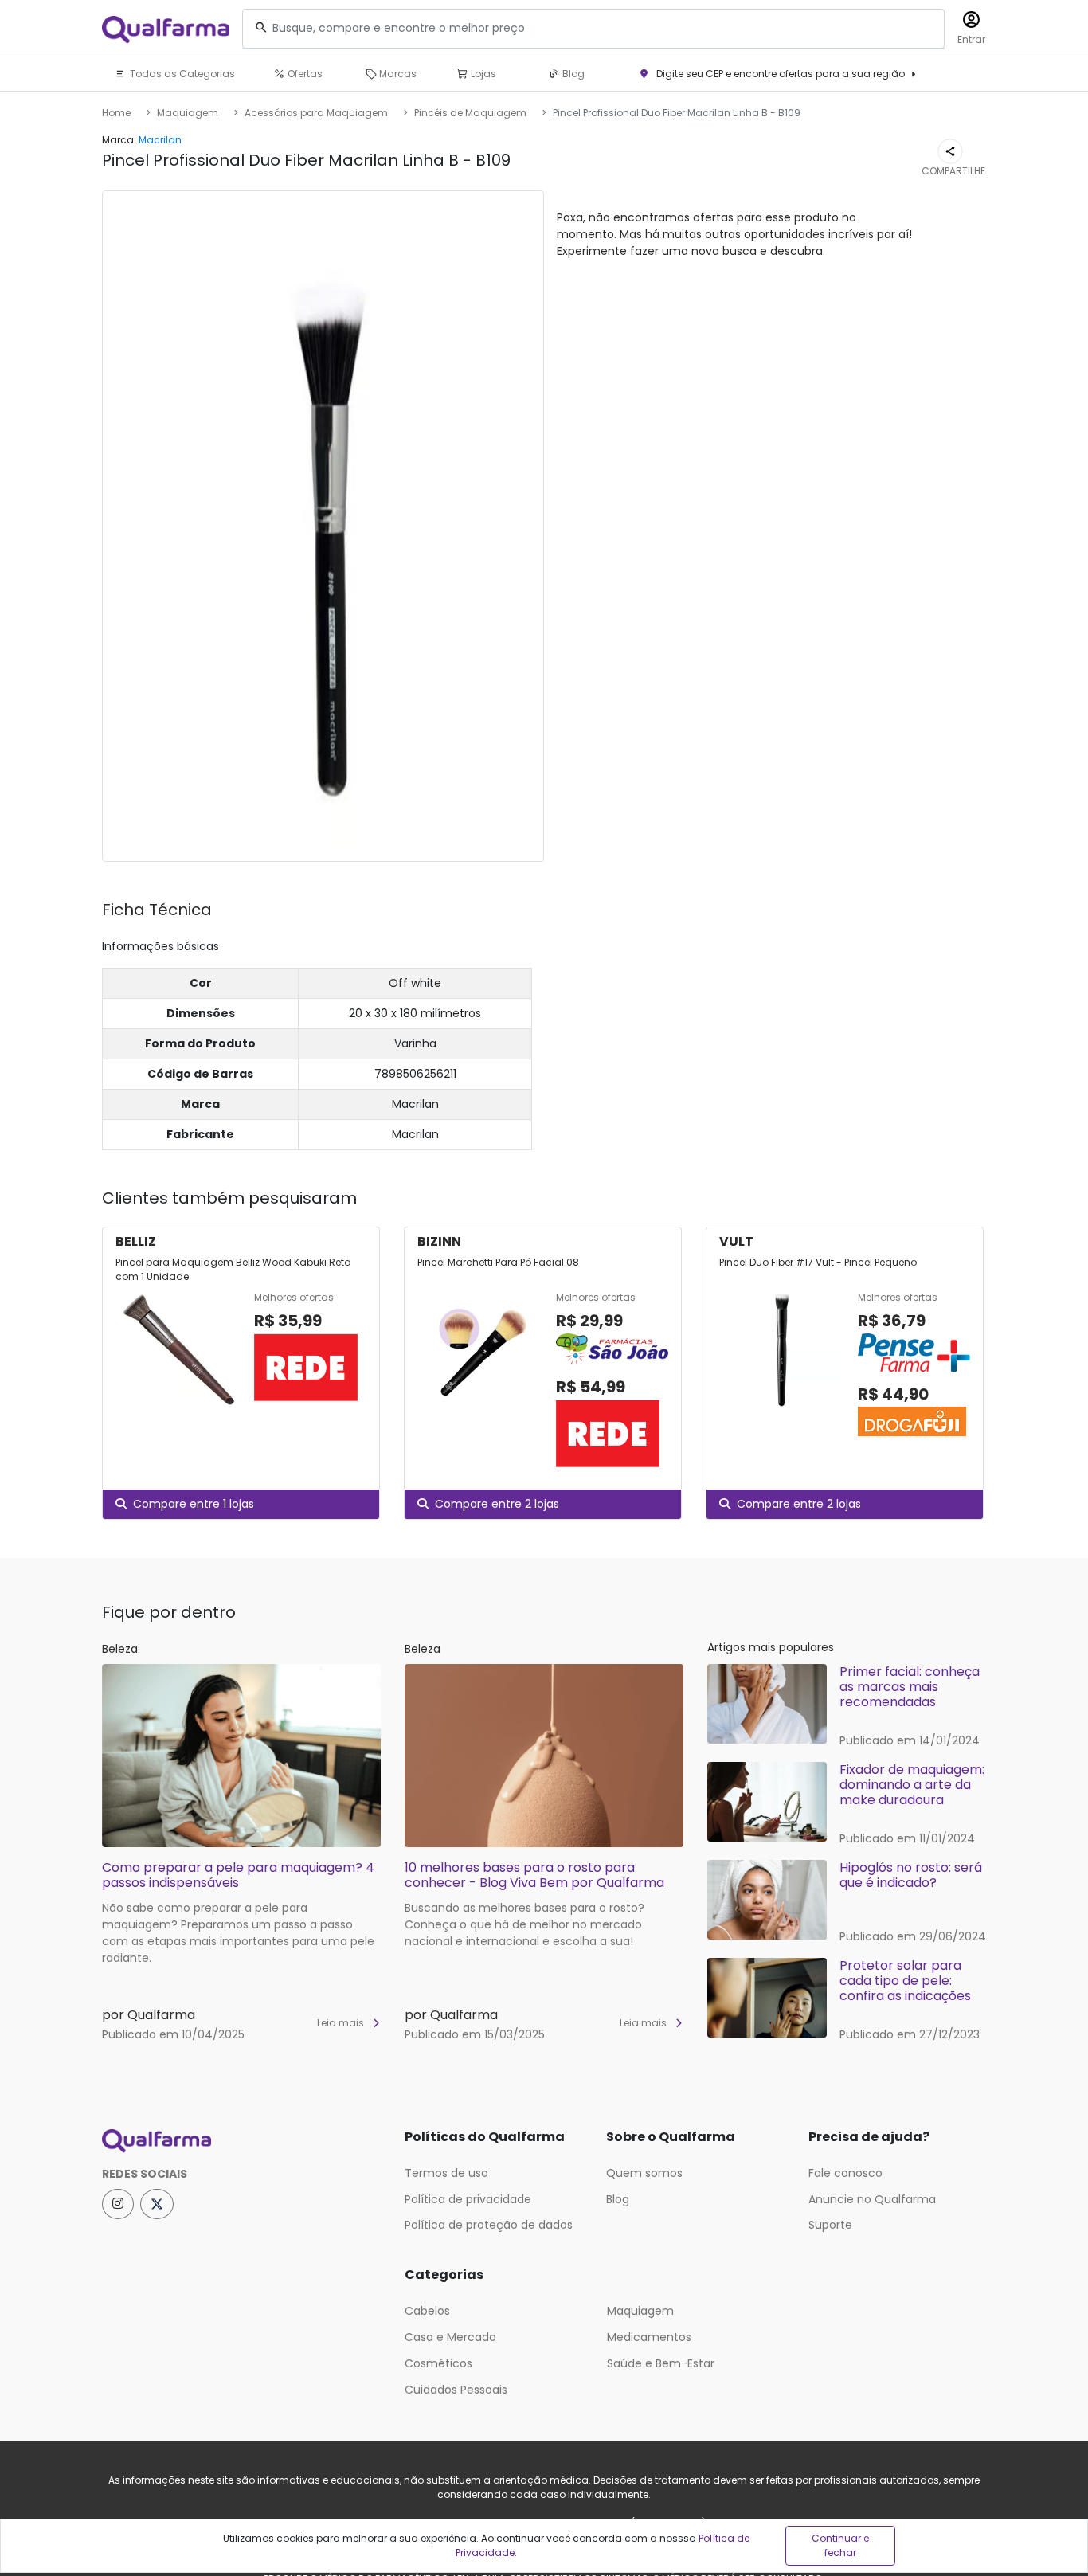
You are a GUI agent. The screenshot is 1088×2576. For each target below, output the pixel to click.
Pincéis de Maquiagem (470, 113)
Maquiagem (188, 113)
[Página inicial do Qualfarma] (241, 2141)
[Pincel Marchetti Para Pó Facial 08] (480, 1380)
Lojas (482, 74)
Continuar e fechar (840, 2545)
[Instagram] (118, 2204)
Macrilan (160, 140)
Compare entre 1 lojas (194, 1504)
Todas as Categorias (181, 74)
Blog (572, 74)
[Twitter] (157, 2204)
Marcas (397, 74)
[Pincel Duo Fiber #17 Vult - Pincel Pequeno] (782, 1365)
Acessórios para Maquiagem (316, 113)
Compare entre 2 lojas (497, 1504)
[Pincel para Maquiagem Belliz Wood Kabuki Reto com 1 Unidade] (178, 1350)
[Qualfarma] (166, 29)
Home (116, 113)
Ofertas (304, 74)
